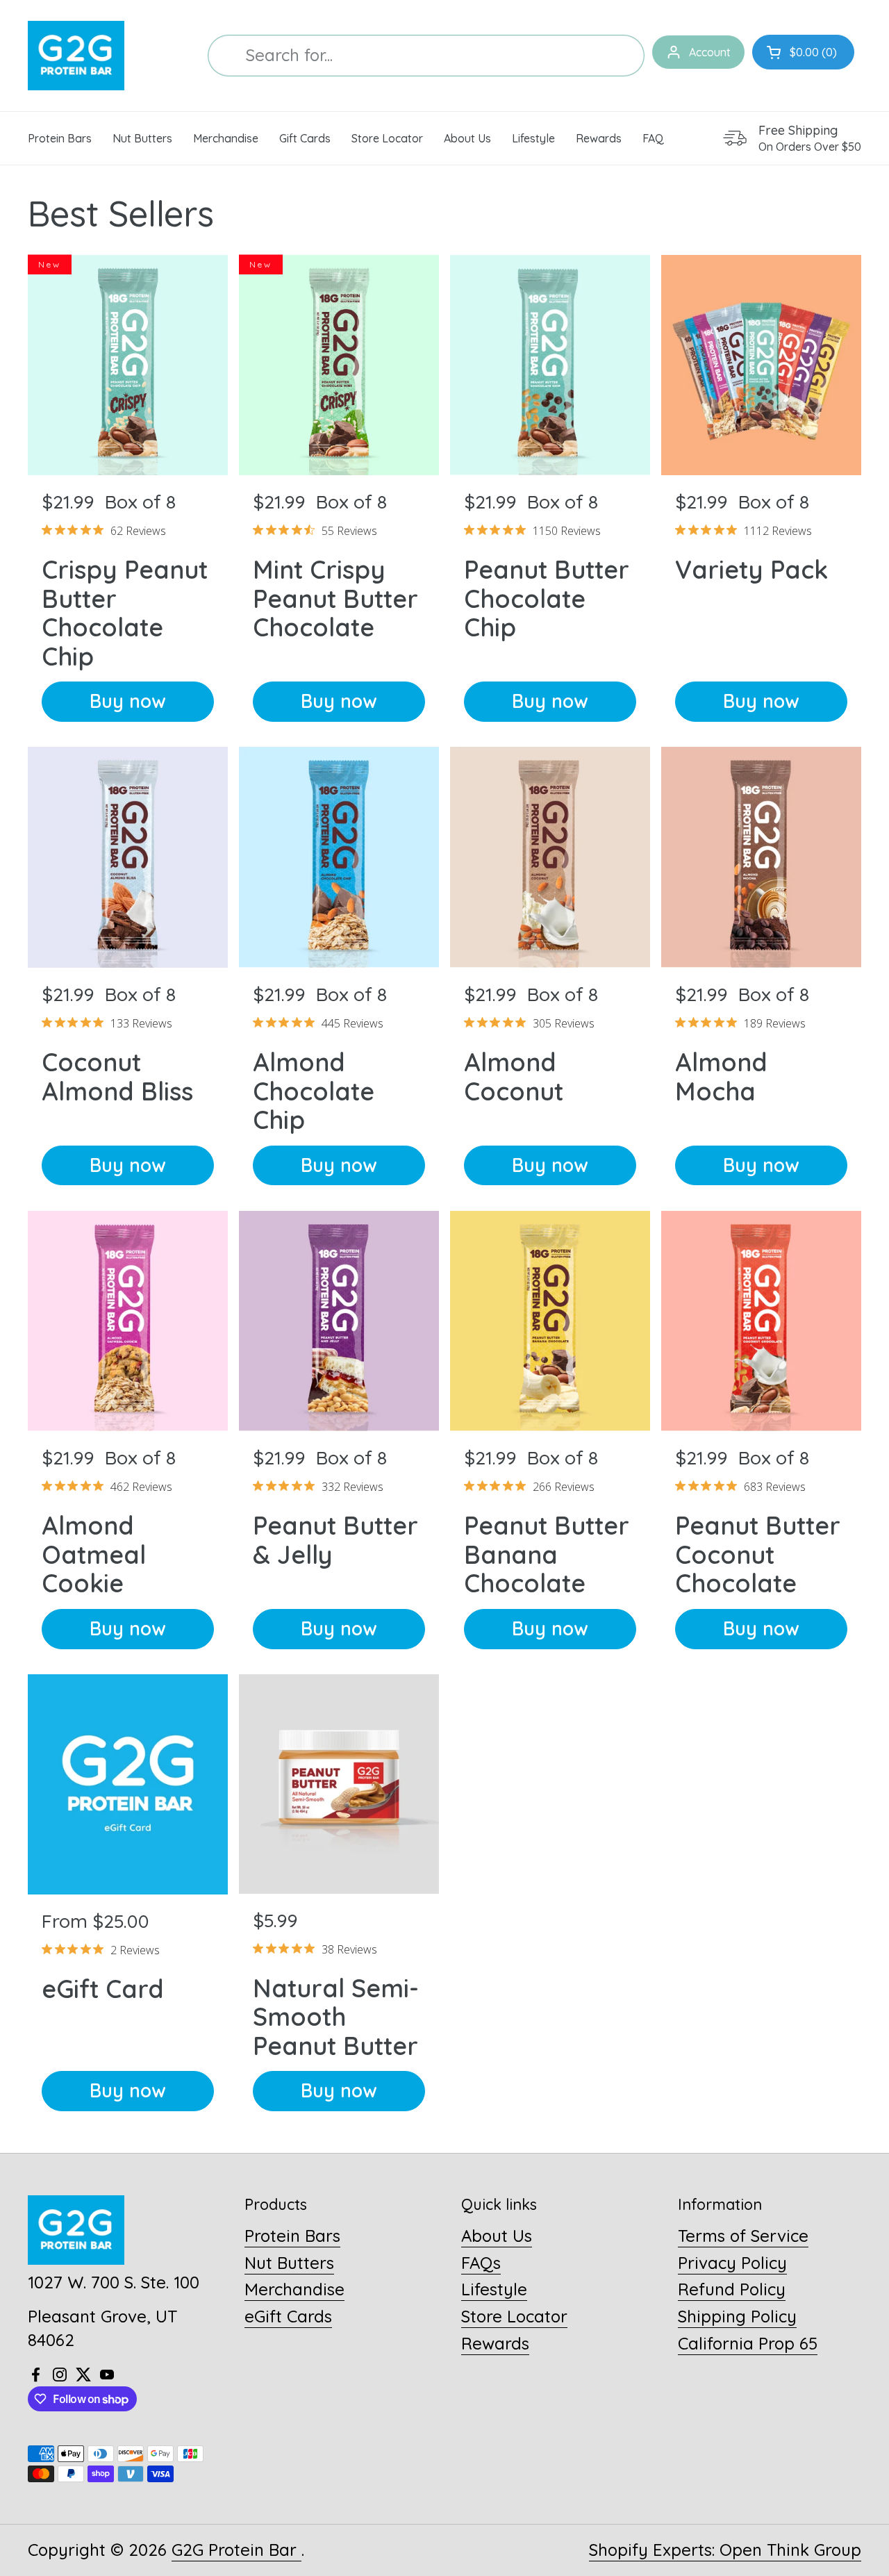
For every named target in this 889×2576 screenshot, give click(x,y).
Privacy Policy (732, 2263)
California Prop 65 (748, 2343)
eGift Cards (288, 2316)
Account (710, 52)
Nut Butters (289, 2263)
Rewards (495, 2343)
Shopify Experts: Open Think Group (725, 2550)
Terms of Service (743, 2236)
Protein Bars (292, 2236)
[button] (803, 52)
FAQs (481, 2263)
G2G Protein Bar (236, 2550)
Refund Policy (732, 2289)
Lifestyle (494, 2289)
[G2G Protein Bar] (76, 56)
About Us (497, 2236)
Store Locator (514, 2316)
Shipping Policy (737, 2316)
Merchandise (294, 2289)
